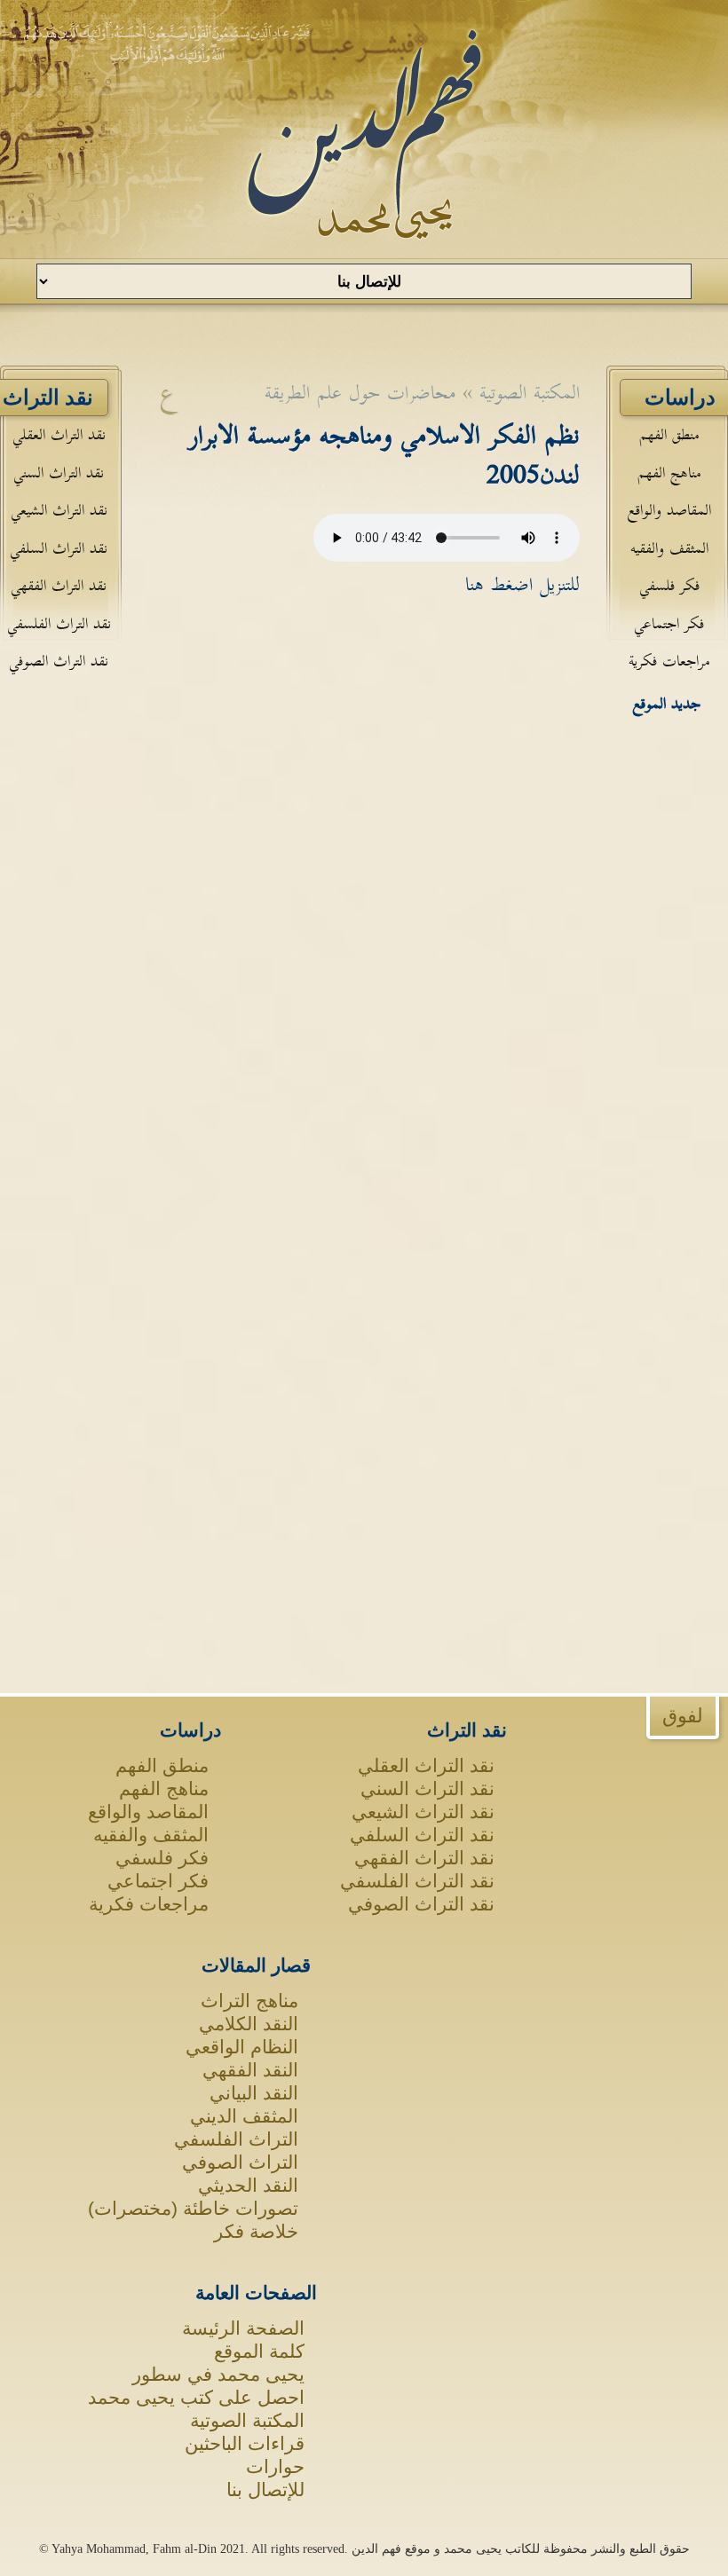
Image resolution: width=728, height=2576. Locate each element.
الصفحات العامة (256, 2292)
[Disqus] (364, 876)
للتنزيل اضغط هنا (522, 585)
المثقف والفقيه (669, 549)
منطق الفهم (669, 435)
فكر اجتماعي (669, 624)
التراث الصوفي (240, 2162)
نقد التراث (467, 1730)
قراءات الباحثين (245, 2443)
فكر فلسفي (669, 586)
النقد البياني (254, 2093)
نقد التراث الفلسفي (59, 624)
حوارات (275, 2466)
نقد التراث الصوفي (59, 662)
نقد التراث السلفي (59, 549)
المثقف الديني (244, 2116)
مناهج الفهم (669, 473)
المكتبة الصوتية (247, 2420)
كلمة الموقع (259, 2351)
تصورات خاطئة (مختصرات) (193, 2208)
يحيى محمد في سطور (218, 2374)
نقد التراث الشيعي (59, 511)
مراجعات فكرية (669, 662)
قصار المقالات (256, 1965)
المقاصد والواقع (669, 511)
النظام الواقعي (242, 2047)
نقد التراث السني (59, 473)
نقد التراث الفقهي (59, 586)
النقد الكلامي (249, 2024)
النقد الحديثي (248, 2185)
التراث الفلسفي (236, 2139)
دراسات (190, 1730)
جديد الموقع (667, 704)
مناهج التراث (249, 2001)
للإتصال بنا (265, 2489)
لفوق (683, 1716)
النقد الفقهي (250, 2070)
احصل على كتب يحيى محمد (196, 2397)
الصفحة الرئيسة (243, 2328)
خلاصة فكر (256, 2231)
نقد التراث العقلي (59, 435)
